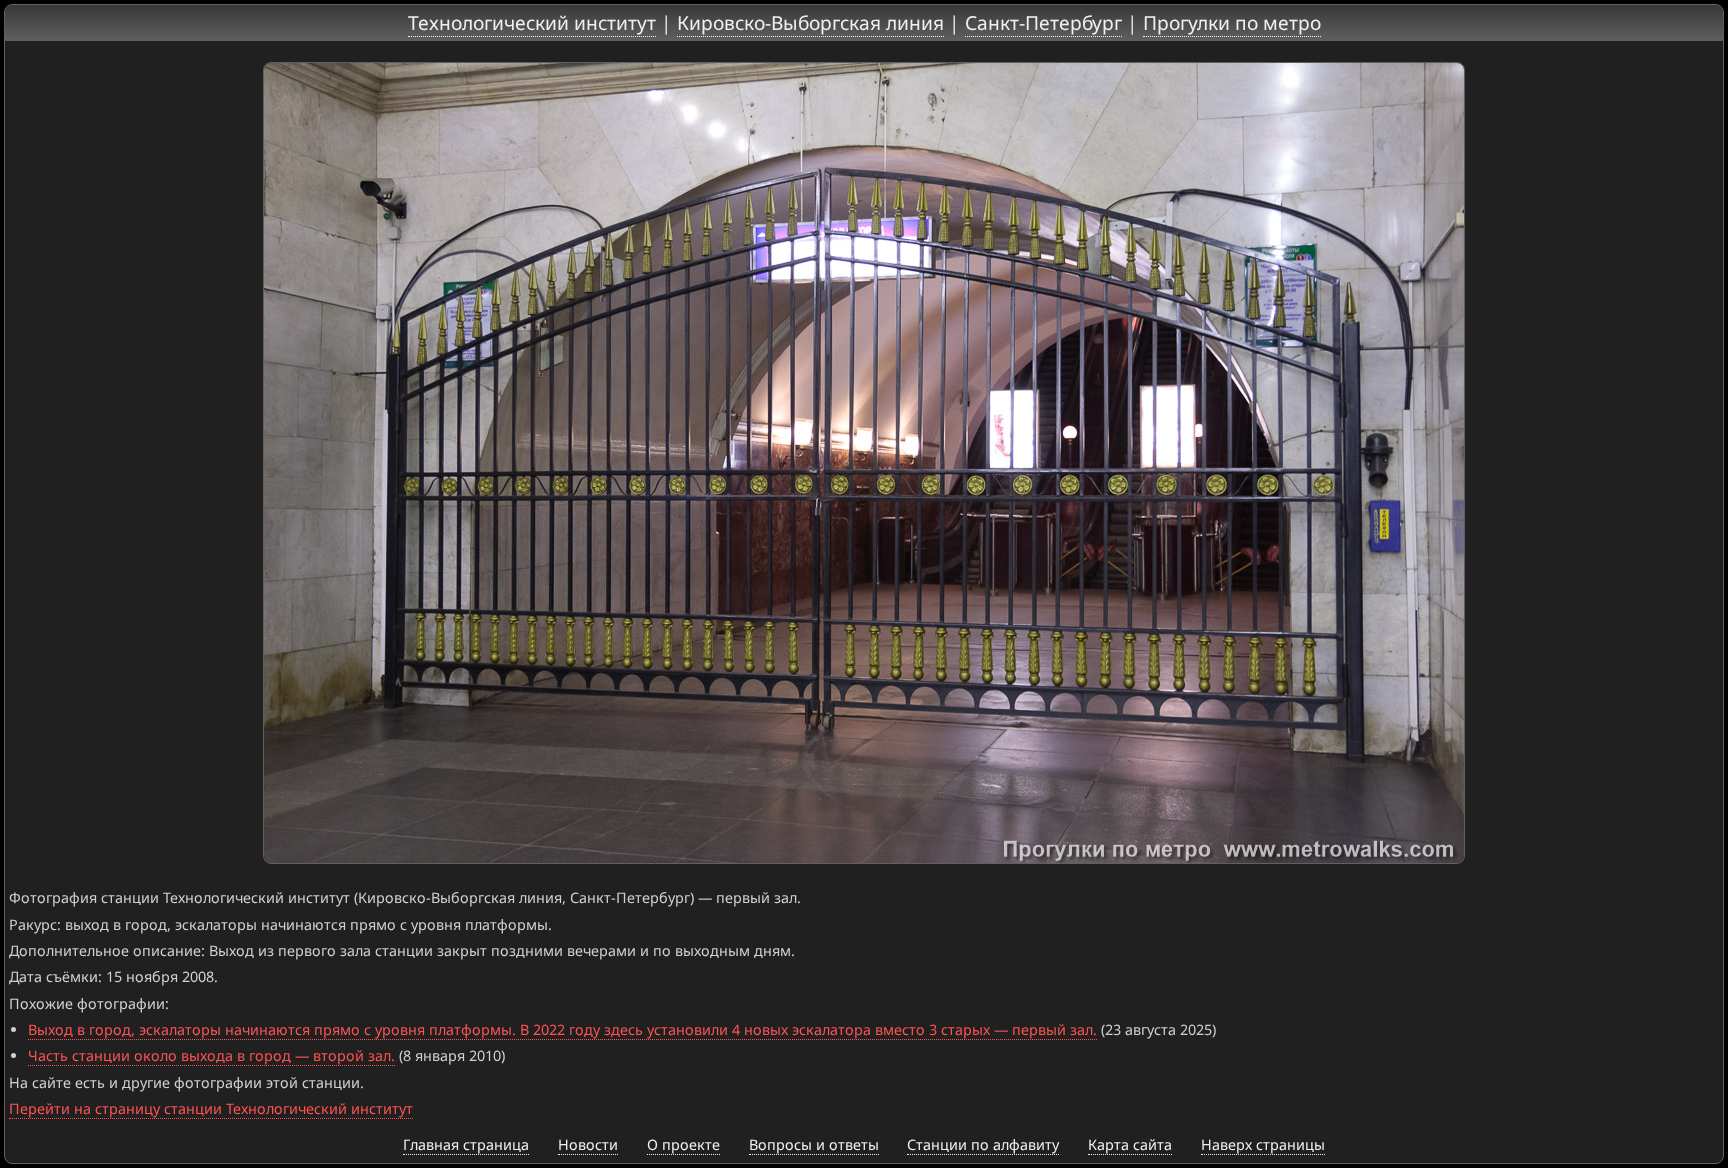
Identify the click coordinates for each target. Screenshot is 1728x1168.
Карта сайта (1130, 1144)
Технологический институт (532, 22)
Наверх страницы (1263, 1144)
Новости (588, 1144)
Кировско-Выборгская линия (810, 22)
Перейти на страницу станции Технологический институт (211, 1108)
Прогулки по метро (1232, 22)
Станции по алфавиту (983, 1144)
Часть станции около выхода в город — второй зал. (211, 1055)
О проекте (683, 1144)
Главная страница (466, 1144)
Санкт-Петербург (1043, 22)
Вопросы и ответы (814, 1144)
